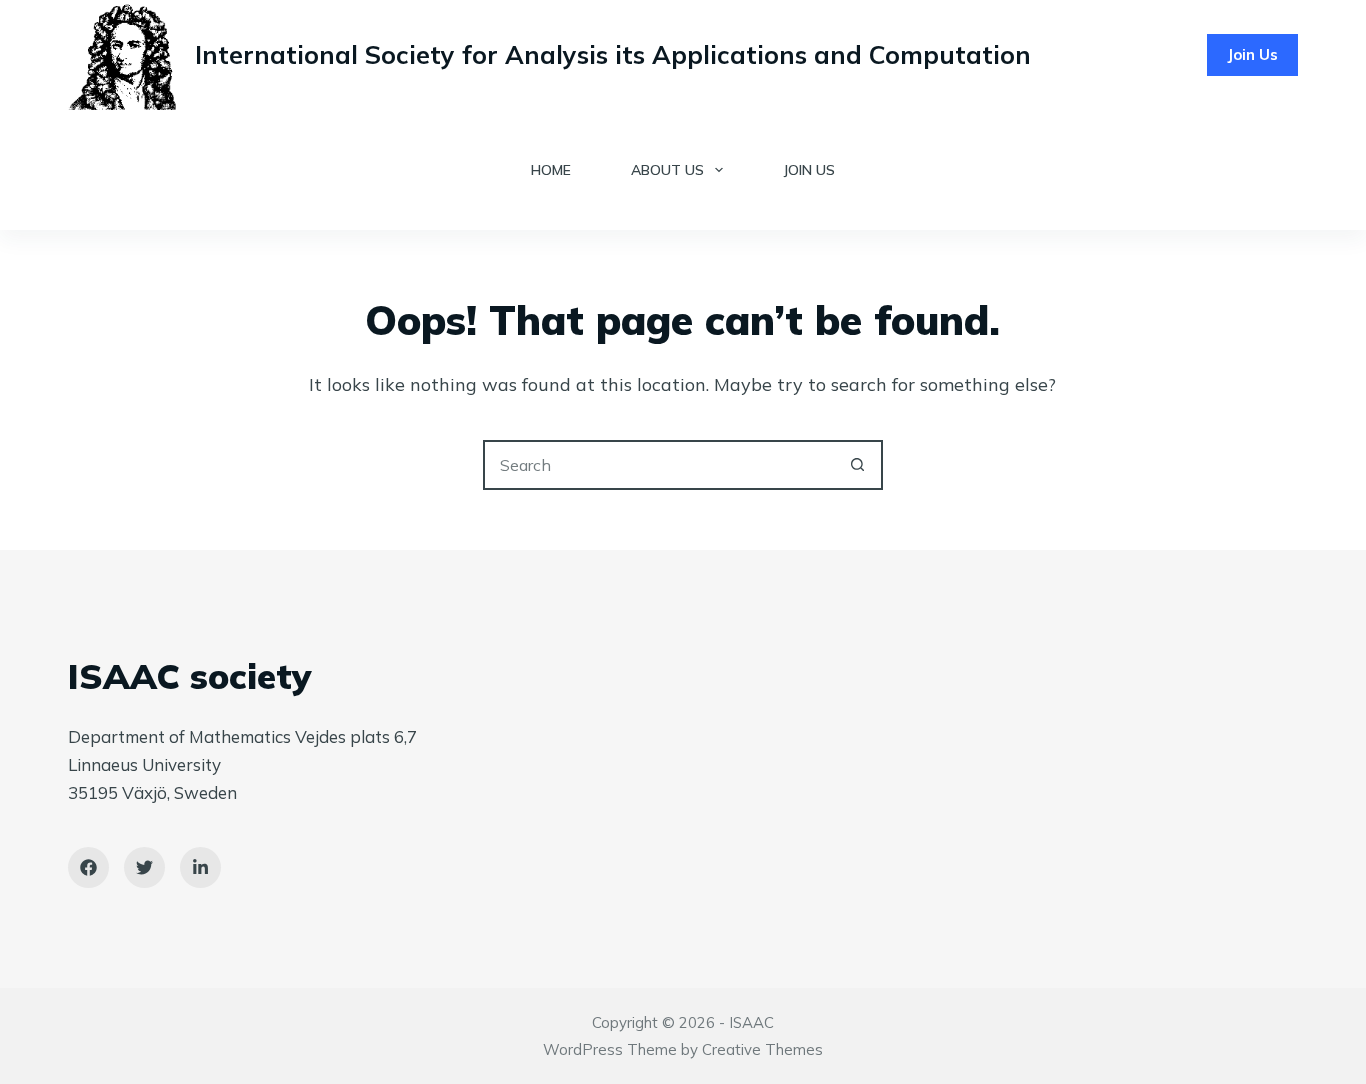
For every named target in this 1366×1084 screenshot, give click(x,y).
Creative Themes (762, 1049)
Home (551, 170)
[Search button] (858, 465)
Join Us (1252, 54)
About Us (667, 170)
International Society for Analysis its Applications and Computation (613, 54)
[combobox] (660, 465)
